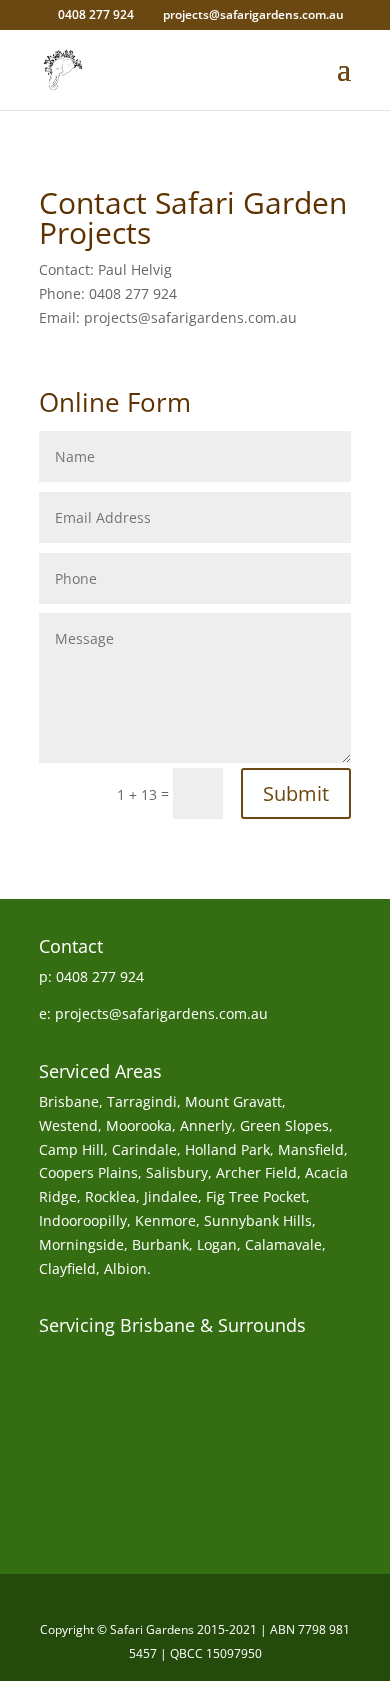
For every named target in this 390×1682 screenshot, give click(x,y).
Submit (296, 793)
